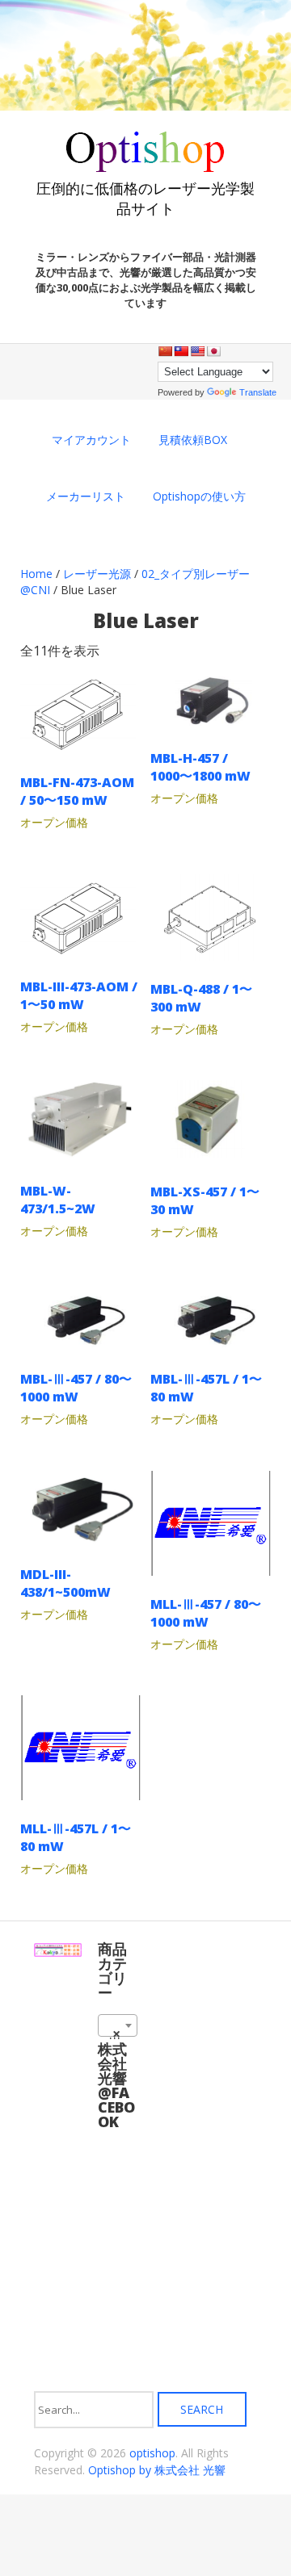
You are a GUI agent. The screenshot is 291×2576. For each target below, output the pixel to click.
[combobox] (118, 2025)
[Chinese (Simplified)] (165, 351)
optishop (152, 2453)
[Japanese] (213, 351)
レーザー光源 (97, 574)
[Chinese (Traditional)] (181, 351)
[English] (197, 351)
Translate (258, 392)
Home (36, 574)
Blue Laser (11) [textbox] (121, 2034)
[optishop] (145, 166)
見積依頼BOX (193, 440)
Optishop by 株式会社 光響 (157, 2470)
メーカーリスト (86, 496)
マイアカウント (91, 440)
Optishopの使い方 (199, 496)
